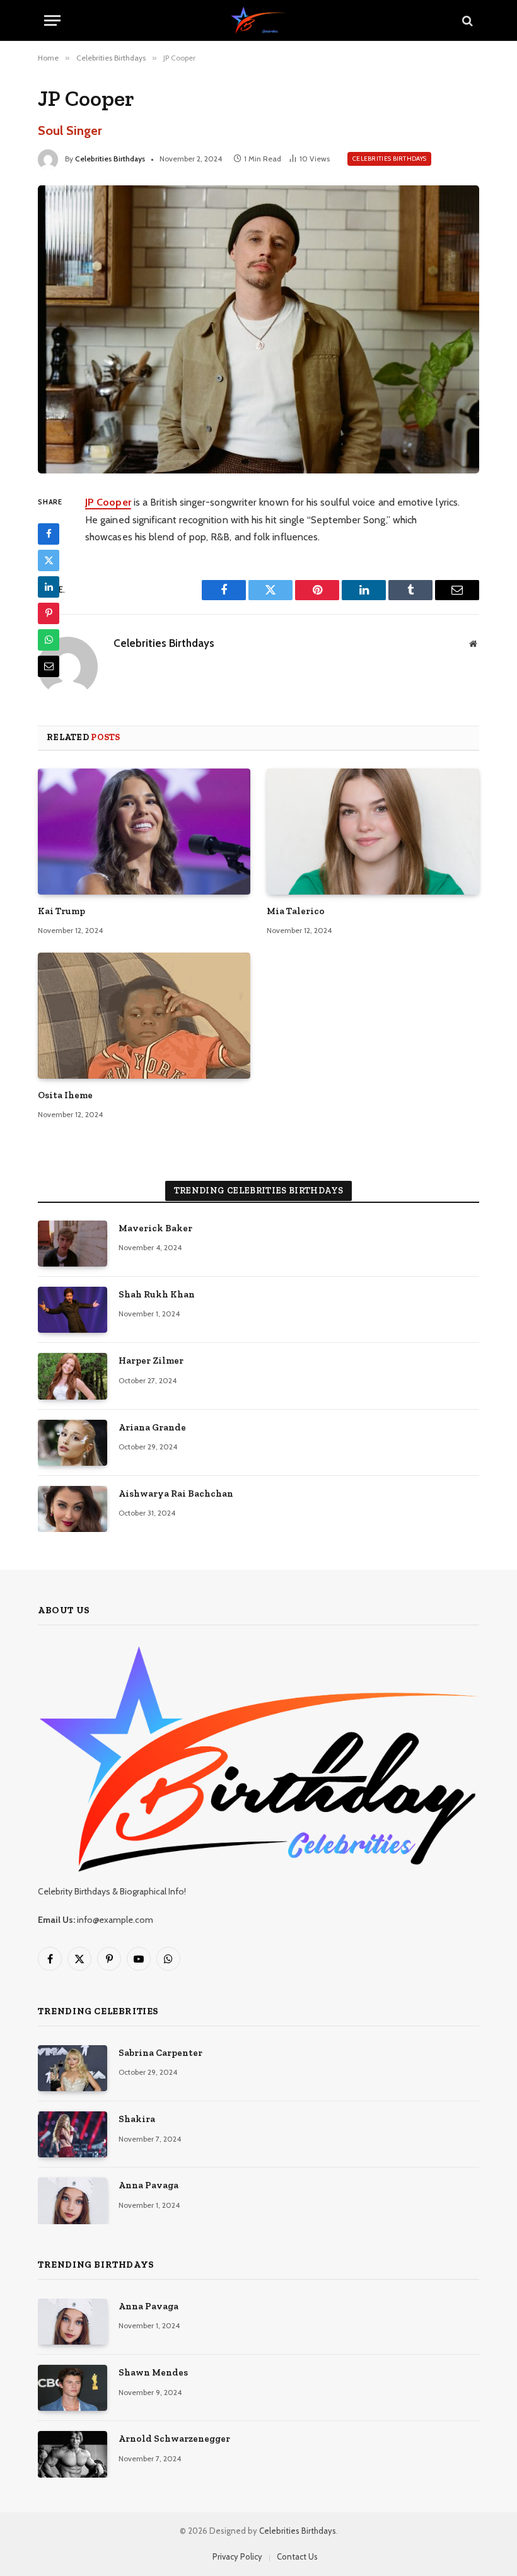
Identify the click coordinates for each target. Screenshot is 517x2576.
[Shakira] (73, 2134)
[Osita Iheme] (144, 1016)
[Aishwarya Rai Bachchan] (73, 1509)
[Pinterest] (49, 613)
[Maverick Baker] (73, 1244)
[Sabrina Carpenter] (73, 2068)
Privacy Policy (237, 2556)
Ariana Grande (152, 1427)
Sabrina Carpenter (160, 2053)
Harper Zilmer (151, 1361)
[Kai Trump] (144, 832)
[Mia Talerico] (373, 832)
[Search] (466, 20)
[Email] (49, 666)
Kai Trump (61, 911)
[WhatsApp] (49, 640)
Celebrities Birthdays (110, 159)
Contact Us (297, 2556)
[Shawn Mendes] (73, 2388)
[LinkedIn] (49, 587)
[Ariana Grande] (73, 1443)
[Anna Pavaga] (73, 2201)
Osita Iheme (65, 1095)
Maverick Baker (155, 1228)
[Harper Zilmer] (73, 1376)
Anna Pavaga (148, 2185)
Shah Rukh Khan (157, 1294)
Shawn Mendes (153, 2372)
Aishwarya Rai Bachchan (176, 1494)
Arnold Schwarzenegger (174, 2439)
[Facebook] (49, 534)
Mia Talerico (296, 911)
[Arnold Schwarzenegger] (73, 2454)
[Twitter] (49, 560)
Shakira (137, 2119)
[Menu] (52, 20)
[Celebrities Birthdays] (258, 20)
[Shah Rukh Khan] (73, 1310)
